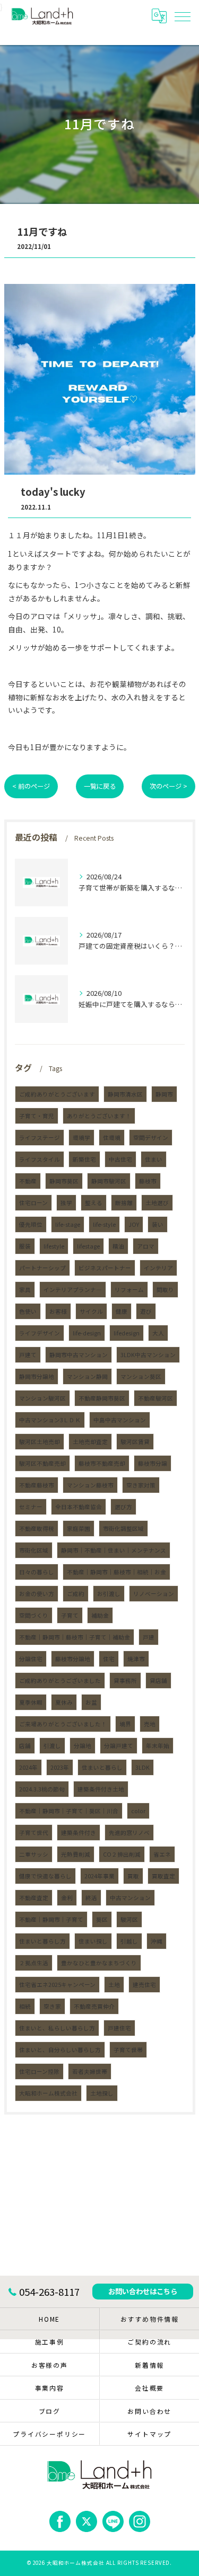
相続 (25, 2006)
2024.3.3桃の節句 (42, 1789)
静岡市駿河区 (109, 1181)
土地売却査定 (90, 1442)
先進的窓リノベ (129, 1833)
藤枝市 (148, 1181)
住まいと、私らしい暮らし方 (57, 2028)
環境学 (81, 1138)
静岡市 (164, 1094)
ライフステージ (40, 1138)
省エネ (162, 1854)
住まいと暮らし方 (42, 1941)
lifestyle (54, 1246)
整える (94, 1203)
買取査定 (163, 1876)
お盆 (91, 1702)
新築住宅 (84, 1159)
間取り (165, 1290)
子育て (70, 1615)
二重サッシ (34, 1854)
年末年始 (158, 1746)
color (138, 1811)
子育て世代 (34, 1833)
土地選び (157, 1203)
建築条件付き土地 (101, 1789)
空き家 (52, 2006)
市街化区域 (34, 1550)
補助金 (100, 1615)
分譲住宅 (31, 1659)
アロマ (146, 1246)
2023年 (60, 1767)
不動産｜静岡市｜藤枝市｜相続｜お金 (116, 1572)
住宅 (109, 1659)
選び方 (123, 1507)
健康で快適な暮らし (45, 1876)
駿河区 (129, 1919)
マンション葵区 (141, 1376)
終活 (91, 1898)
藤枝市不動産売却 (102, 1463)
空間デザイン (151, 1138)
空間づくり (34, 1615)
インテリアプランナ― (73, 1290)
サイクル (91, 1311)
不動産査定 (34, 1898)
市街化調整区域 (123, 1528)
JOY (134, 1224)
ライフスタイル (40, 1159)
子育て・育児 (37, 1116)
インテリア (158, 1268)
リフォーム (129, 1290)
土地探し (102, 2093)
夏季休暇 (31, 1702)
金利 (67, 1898)
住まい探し (93, 1941)
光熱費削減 (76, 1854)
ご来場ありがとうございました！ (63, 1724)
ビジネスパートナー (105, 1268)
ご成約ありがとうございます (57, 1094)
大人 (158, 1333)
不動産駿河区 (155, 1398)
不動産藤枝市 (37, 1485)
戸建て (28, 1355)
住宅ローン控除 (39, 2071)
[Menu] (183, 16)
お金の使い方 (37, 1594)
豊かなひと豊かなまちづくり (99, 1963)
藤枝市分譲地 (73, 1659)
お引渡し (109, 1594)
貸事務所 (125, 1681)
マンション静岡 (87, 1376)
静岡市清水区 (125, 1094)
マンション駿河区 (42, 1398)
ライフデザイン (40, 1333)
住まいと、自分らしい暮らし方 (60, 2050)
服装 (25, 1246)
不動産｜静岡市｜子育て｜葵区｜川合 (69, 1811)
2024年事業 (99, 1876)
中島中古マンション (120, 1420)
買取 (133, 1876)
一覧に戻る (100, 786)
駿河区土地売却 (40, 1442)
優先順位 (31, 1224)
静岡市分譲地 (37, 1376)
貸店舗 (158, 1681)
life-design (87, 1333)
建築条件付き (79, 1833)
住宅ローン (33, 1203)
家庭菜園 (79, 1528)
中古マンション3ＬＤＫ (50, 1420)
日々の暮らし (37, 1572)
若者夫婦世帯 (90, 2071)
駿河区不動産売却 (42, 1463)
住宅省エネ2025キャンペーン (57, 1985)
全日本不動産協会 (79, 1507)
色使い (28, 1311)
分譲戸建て (119, 1746)
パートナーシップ (42, 1268)
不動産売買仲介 (94, 2006)
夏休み (64, 1702)
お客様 (58, 1311)
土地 (114, 1985)
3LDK (142, 1767)
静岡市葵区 (64, 1181)
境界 (125, 1724)
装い (158, 1224)
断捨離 (124, 1203)
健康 (122, 1311)
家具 (25, 1290)
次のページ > (168, 786)
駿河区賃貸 (135, 1442)
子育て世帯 (128, 2050)
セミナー (31, 1507)
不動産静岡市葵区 (102, 1398)
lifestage (88, 1246)
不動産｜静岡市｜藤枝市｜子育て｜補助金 (75, 1637)
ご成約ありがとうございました (60, 1681)
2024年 (28, 1767)
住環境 (112, 1138)
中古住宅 (120, 1159)
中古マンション (130, 1898)
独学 (66, 1203)
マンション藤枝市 (90, 1485)
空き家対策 (141, 1485)
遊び (146, 1311)
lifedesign (127, 1333)
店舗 (25, 1746)
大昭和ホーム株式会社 (48, 2093)
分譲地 (83, 1746)
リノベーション (154, 1594)
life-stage (68, 1224)
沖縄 (157, 1941)
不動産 (28, 1181)
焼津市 (136, 1659)
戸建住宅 (119, 2028)
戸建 (149, 1637)
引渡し (52, 1746)
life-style (104, 1224)
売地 (150, 1724)
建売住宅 (144, 1985)
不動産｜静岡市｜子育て (51, 1919)
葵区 (102, 1919)
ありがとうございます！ (99, 1116)
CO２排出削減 (122, 1854)
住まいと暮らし (102, 1767)
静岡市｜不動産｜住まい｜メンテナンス (114, 1550)
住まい (154, 1159)
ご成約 (76, 1594)
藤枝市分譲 (153, 1463)
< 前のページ (31, 786)
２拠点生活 (34, 1963)
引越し (129, 1941)
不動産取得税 (37, 1528)
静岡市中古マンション (79, 1355)
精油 (118, 1246)
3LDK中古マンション (148, 1355)
